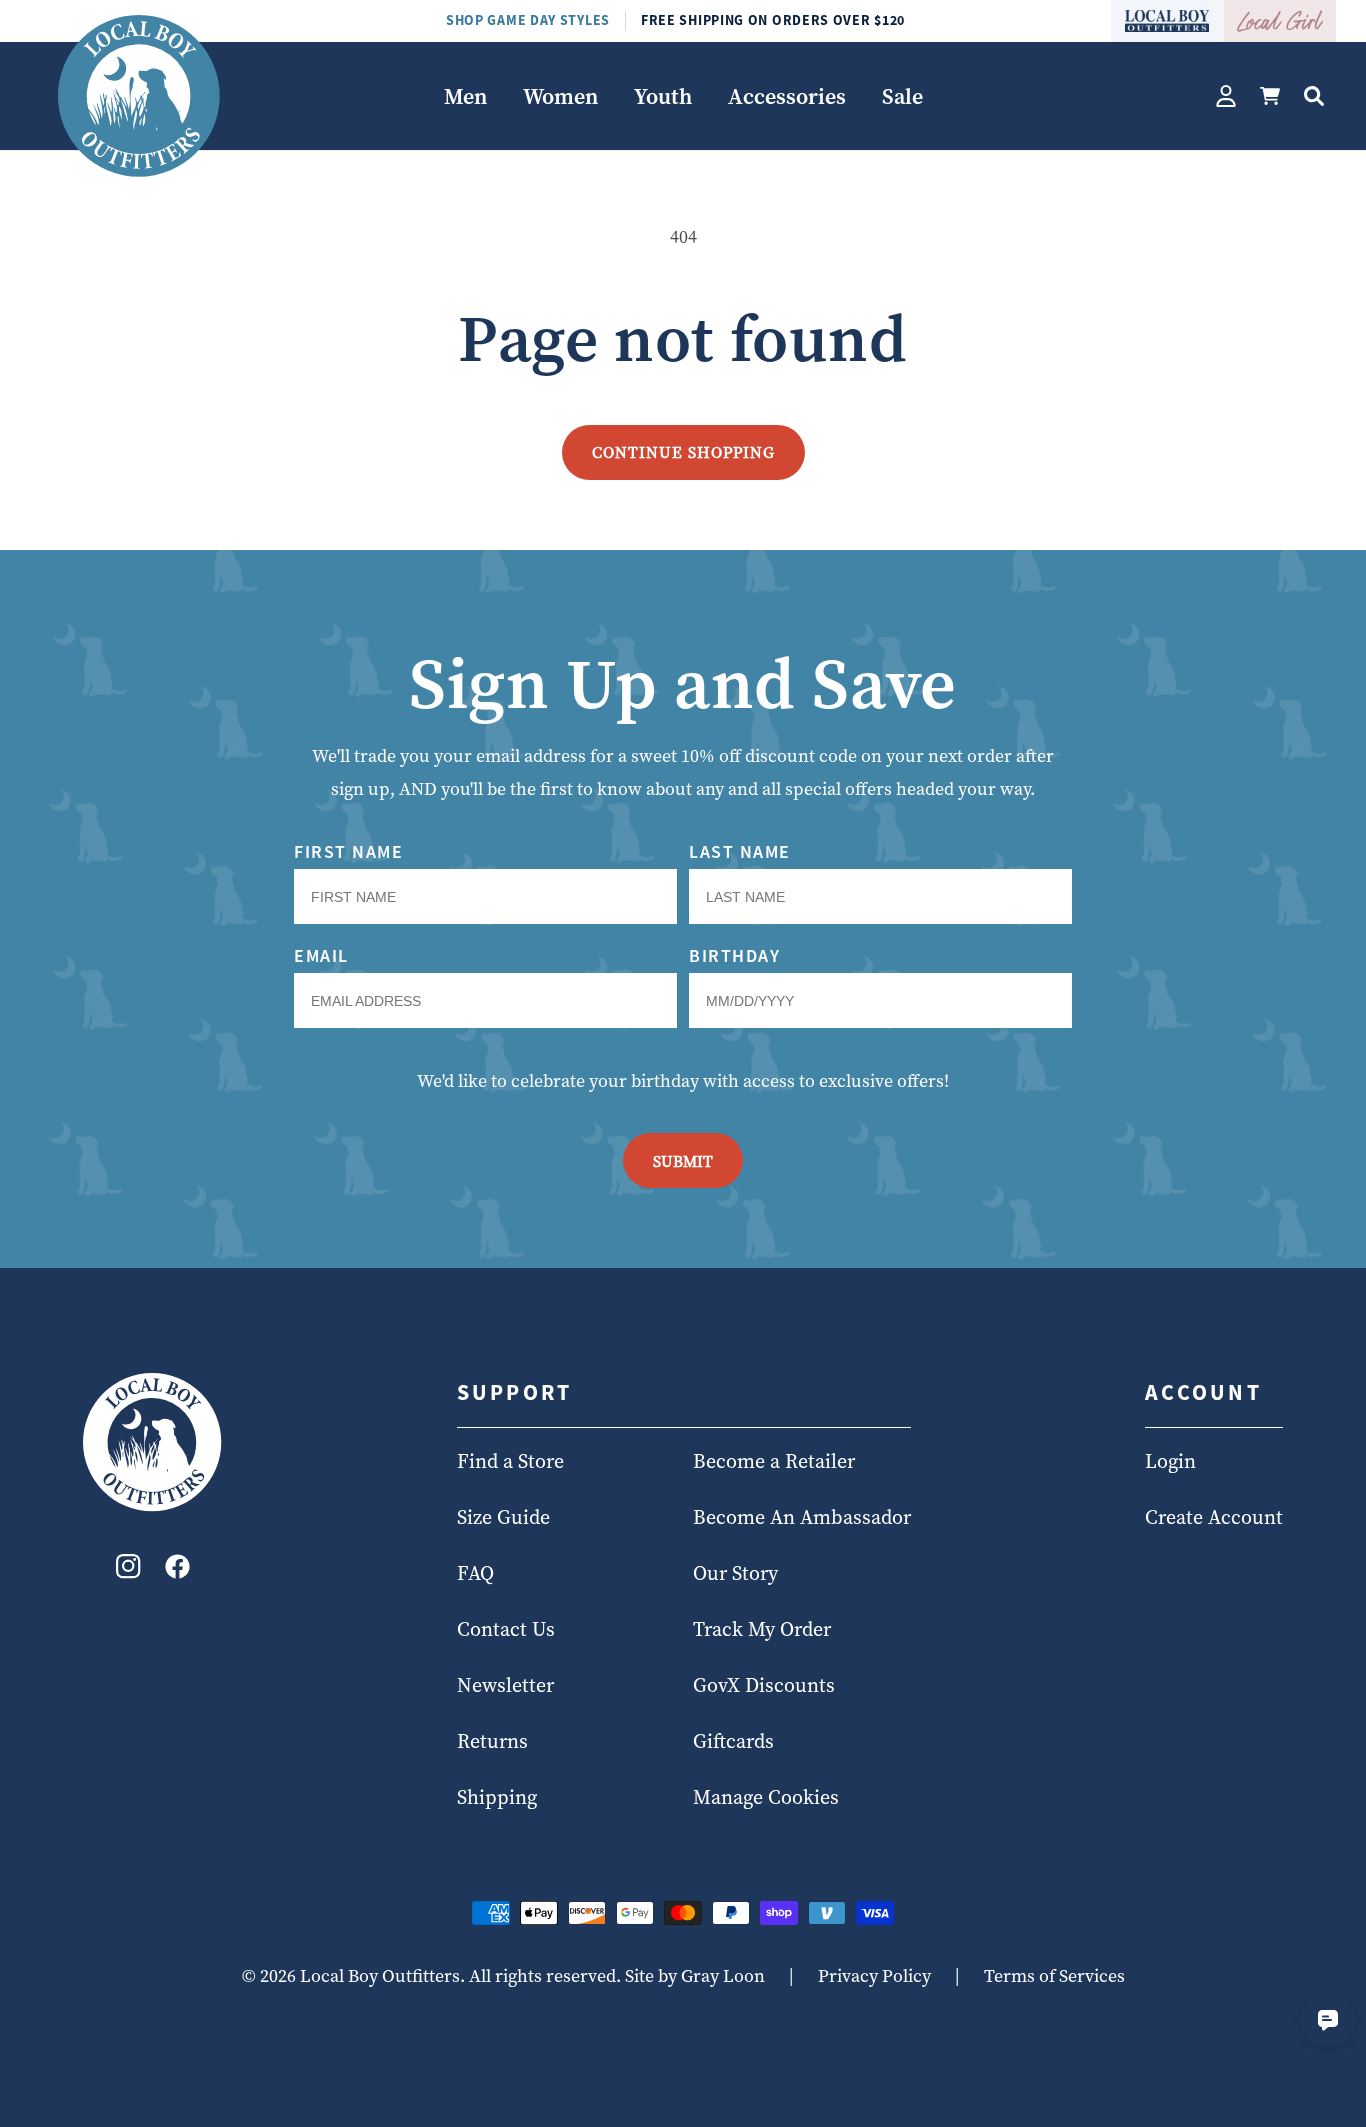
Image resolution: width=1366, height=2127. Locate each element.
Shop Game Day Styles (528, 20)
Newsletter (505, 1686)
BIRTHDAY (734, 955)
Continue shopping (683, 452)
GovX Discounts (764, 1686)
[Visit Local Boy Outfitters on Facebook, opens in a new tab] (177, 1571)
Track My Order (762, 1630)
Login (1170, 1462)
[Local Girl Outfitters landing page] (1280, 21)
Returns (492, 1742)
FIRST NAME (348, 851)
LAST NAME (740, 851)
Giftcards (733, 1742)
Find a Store (510, 1462)
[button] (465, 96)
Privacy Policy (874, 1975)
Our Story (735, 1574)
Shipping (497, 1798)
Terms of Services (1054, 1975)
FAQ (475, 1574)
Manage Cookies (766, 1798)
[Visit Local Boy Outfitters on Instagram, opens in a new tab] (128, 1571)
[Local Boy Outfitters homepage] (1167, 21)
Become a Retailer (774, 1462)
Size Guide (503, 1518)
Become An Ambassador (802, 1518)
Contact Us (506, 1630)
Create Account (1214, 1518)
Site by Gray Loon (695, 1975)
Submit (683, 1161)
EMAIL (321, 955)
